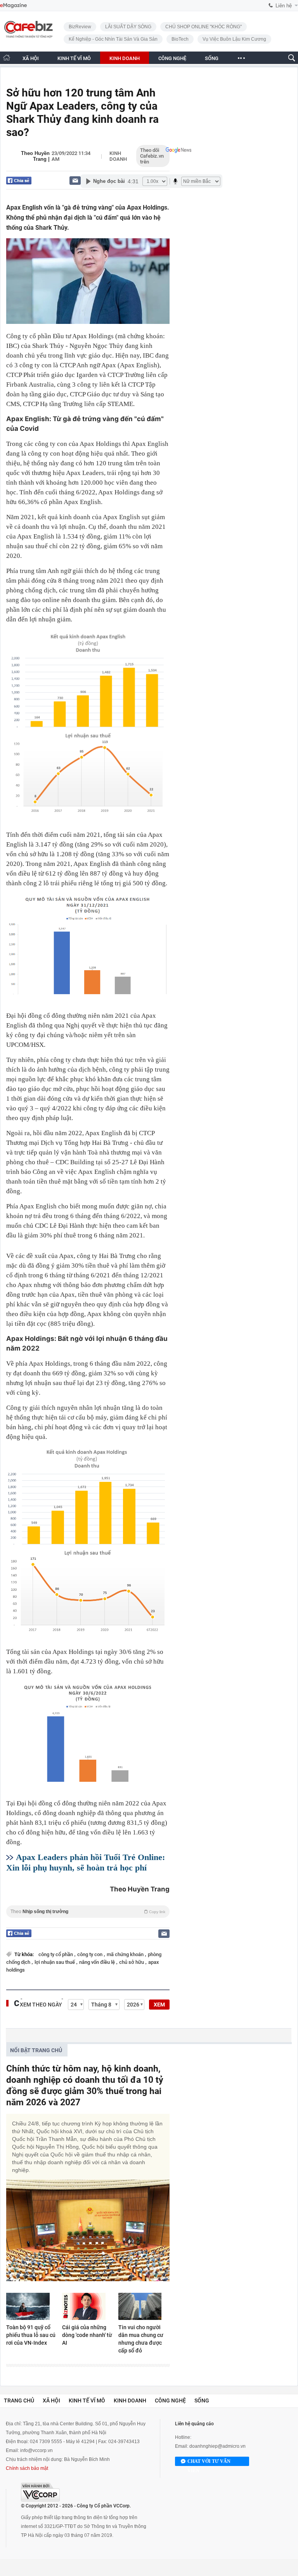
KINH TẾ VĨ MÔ (74, 58)
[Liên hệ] (75, 180)
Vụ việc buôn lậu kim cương (234, 39)
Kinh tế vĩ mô (87, 2400)
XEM (159, 2005)
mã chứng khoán (126, 1954)
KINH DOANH (125, 58)
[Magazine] (13, 6)
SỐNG (212, 58)
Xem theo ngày (41, 2005)
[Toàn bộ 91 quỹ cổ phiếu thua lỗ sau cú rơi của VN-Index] (32, 2306)
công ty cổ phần (56, 1954)
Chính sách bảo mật (27, 2468)
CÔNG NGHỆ (172, 58)
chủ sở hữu (132, 1962)
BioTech (180, 39)
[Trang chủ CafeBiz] (7, 58)
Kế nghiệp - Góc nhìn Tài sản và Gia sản (113, 39)
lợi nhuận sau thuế (55, 1962)
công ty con (90, 1954)
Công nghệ (170, 2400)
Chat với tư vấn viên (209, 2462)
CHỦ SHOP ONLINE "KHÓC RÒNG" (204, 27)
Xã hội (51, 2400)
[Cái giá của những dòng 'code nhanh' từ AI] (88, 2306)
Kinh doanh (118, 156)
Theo (88, 1912)
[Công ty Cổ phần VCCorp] (40, 2492)
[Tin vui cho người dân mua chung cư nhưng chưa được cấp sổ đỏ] (144, 2306)
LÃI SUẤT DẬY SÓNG (128, 27)
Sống (202, 2400)
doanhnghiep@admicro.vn (217, 2446)
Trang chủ (19, 2400)
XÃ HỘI (31, 58)
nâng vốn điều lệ (98, 1962)
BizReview (80, 27)
